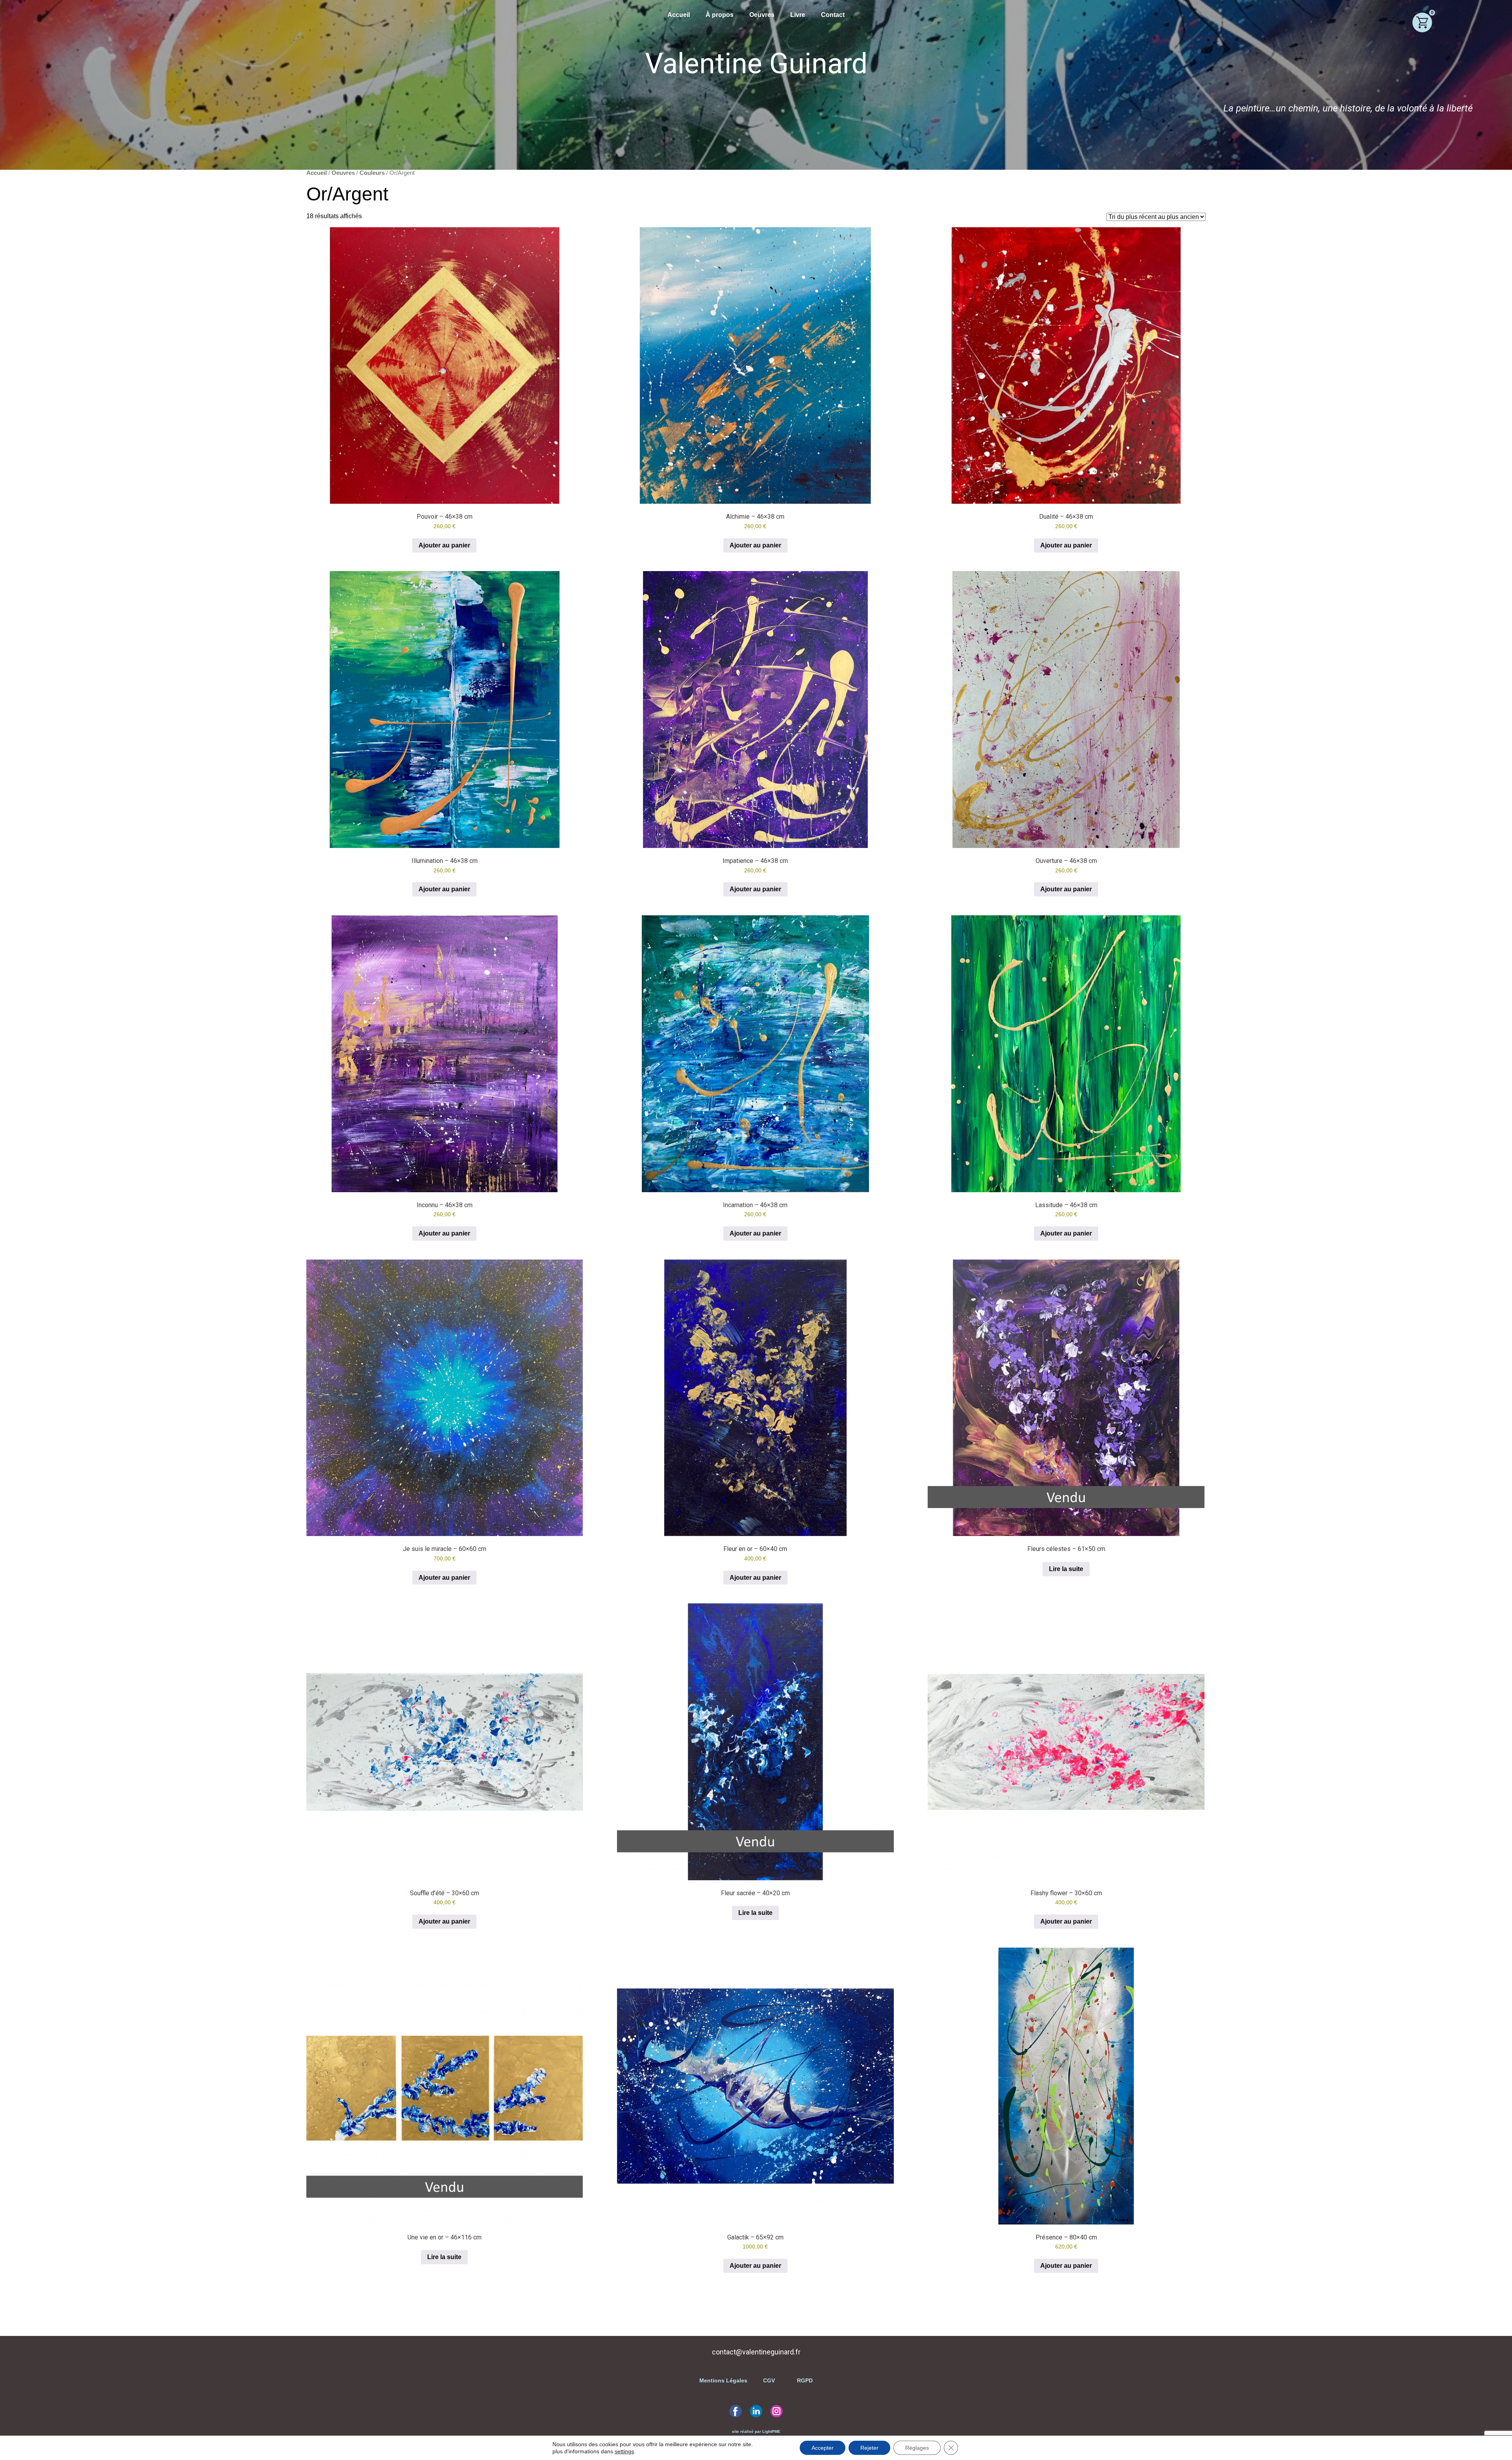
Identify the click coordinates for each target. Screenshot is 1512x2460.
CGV (769, 2380)
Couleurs (372, 173)
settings (624, 2451)
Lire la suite (1066, 1569)
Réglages (917, 2448)
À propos (720, 15)
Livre (798, 15)
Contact (833, 15)
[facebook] (736, 2411)
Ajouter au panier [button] (444, 545)
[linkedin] (756, 2411)
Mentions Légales (724, 2380)
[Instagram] (776, 2411)
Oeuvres (762, 15)
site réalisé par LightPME (756, 2431)
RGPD (804, 2380)
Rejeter (869, 2448)
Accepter (823, 2448)
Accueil (679, 15)
